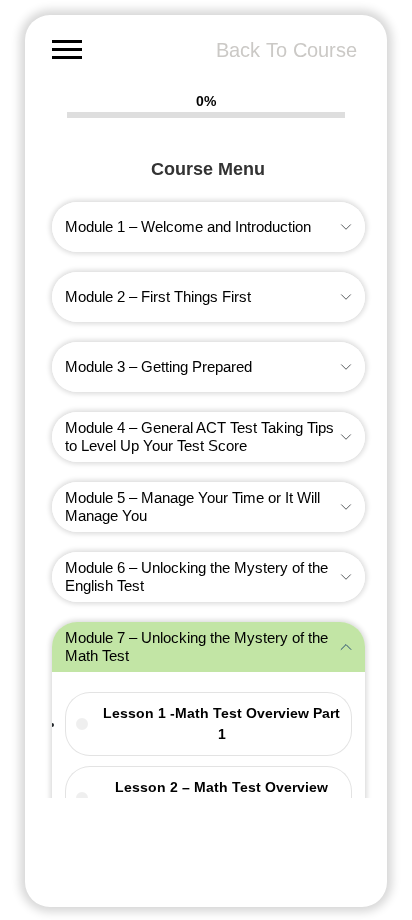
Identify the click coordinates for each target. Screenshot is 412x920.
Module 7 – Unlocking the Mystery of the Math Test (196, 646)
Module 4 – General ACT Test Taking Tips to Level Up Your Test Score (199, 436)
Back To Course (286, 50)
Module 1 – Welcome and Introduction (188, 226)
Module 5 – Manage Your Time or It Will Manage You (192, 506)
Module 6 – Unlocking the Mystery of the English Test (196, 576)
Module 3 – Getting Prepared (158, 366)
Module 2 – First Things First (158, 296)
